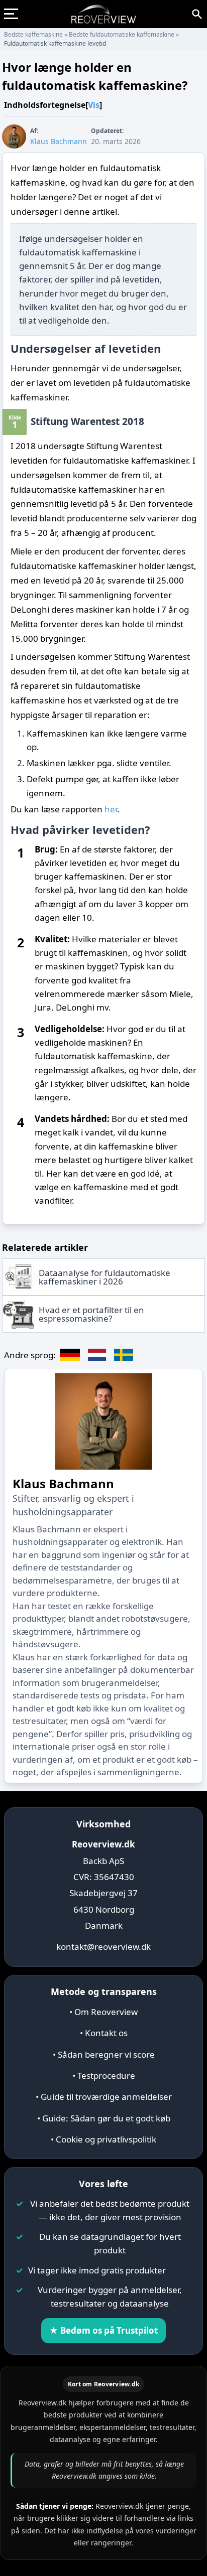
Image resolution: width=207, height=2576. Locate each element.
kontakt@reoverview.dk (103, 1947)
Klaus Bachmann (63, 1483)
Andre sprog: (30, 1355)
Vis (94, 105)
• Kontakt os (104, 2033)
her (111, 809)
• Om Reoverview (103, 2012)
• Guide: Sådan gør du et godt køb (104, 2118)
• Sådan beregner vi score (104, 2054)
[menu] (15, 14)
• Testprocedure (104, 2076)
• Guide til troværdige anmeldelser (104, 2097)
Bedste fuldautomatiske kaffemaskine (122, 34)
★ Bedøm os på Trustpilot (103, 2330)
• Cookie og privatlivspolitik (103, 2139)
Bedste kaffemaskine (33, 34)
